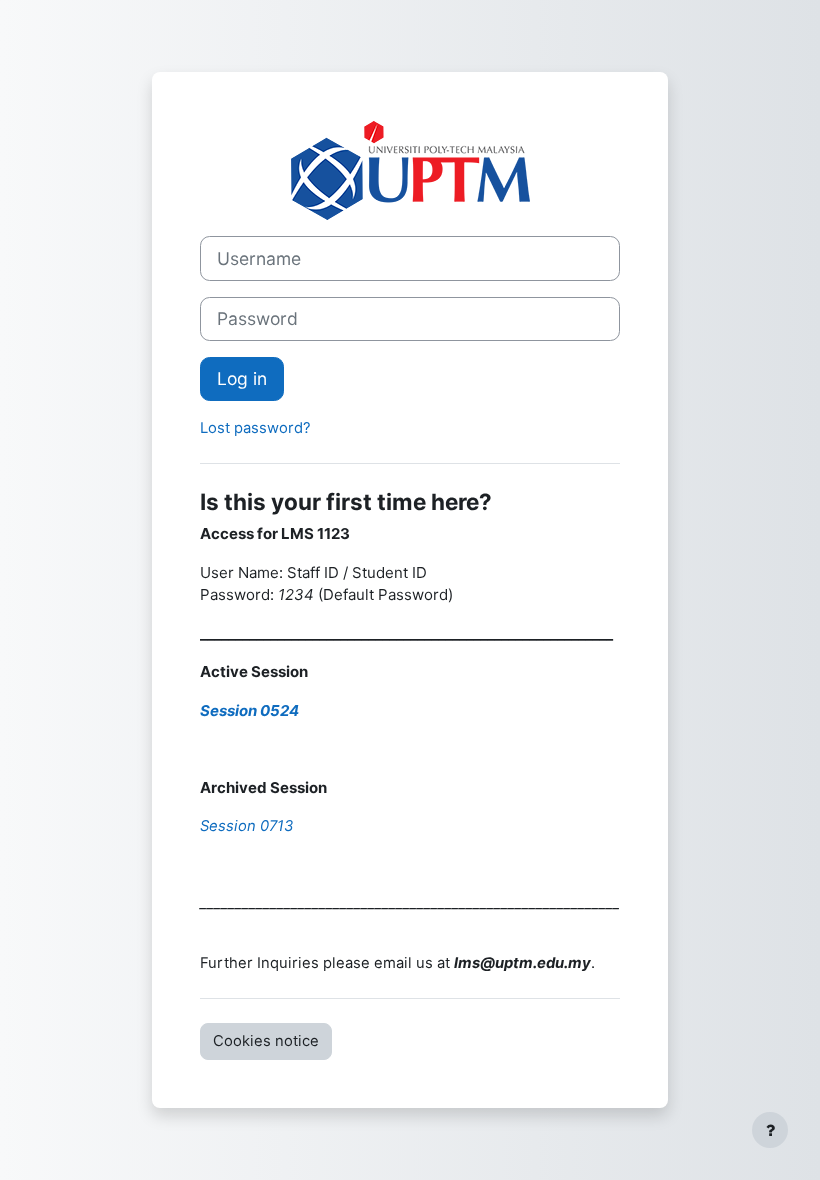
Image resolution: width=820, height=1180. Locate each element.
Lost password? (255, 428)
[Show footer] (770, 1130)
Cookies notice (266, 1041)
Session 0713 (246, 826)
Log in (242, 378)
